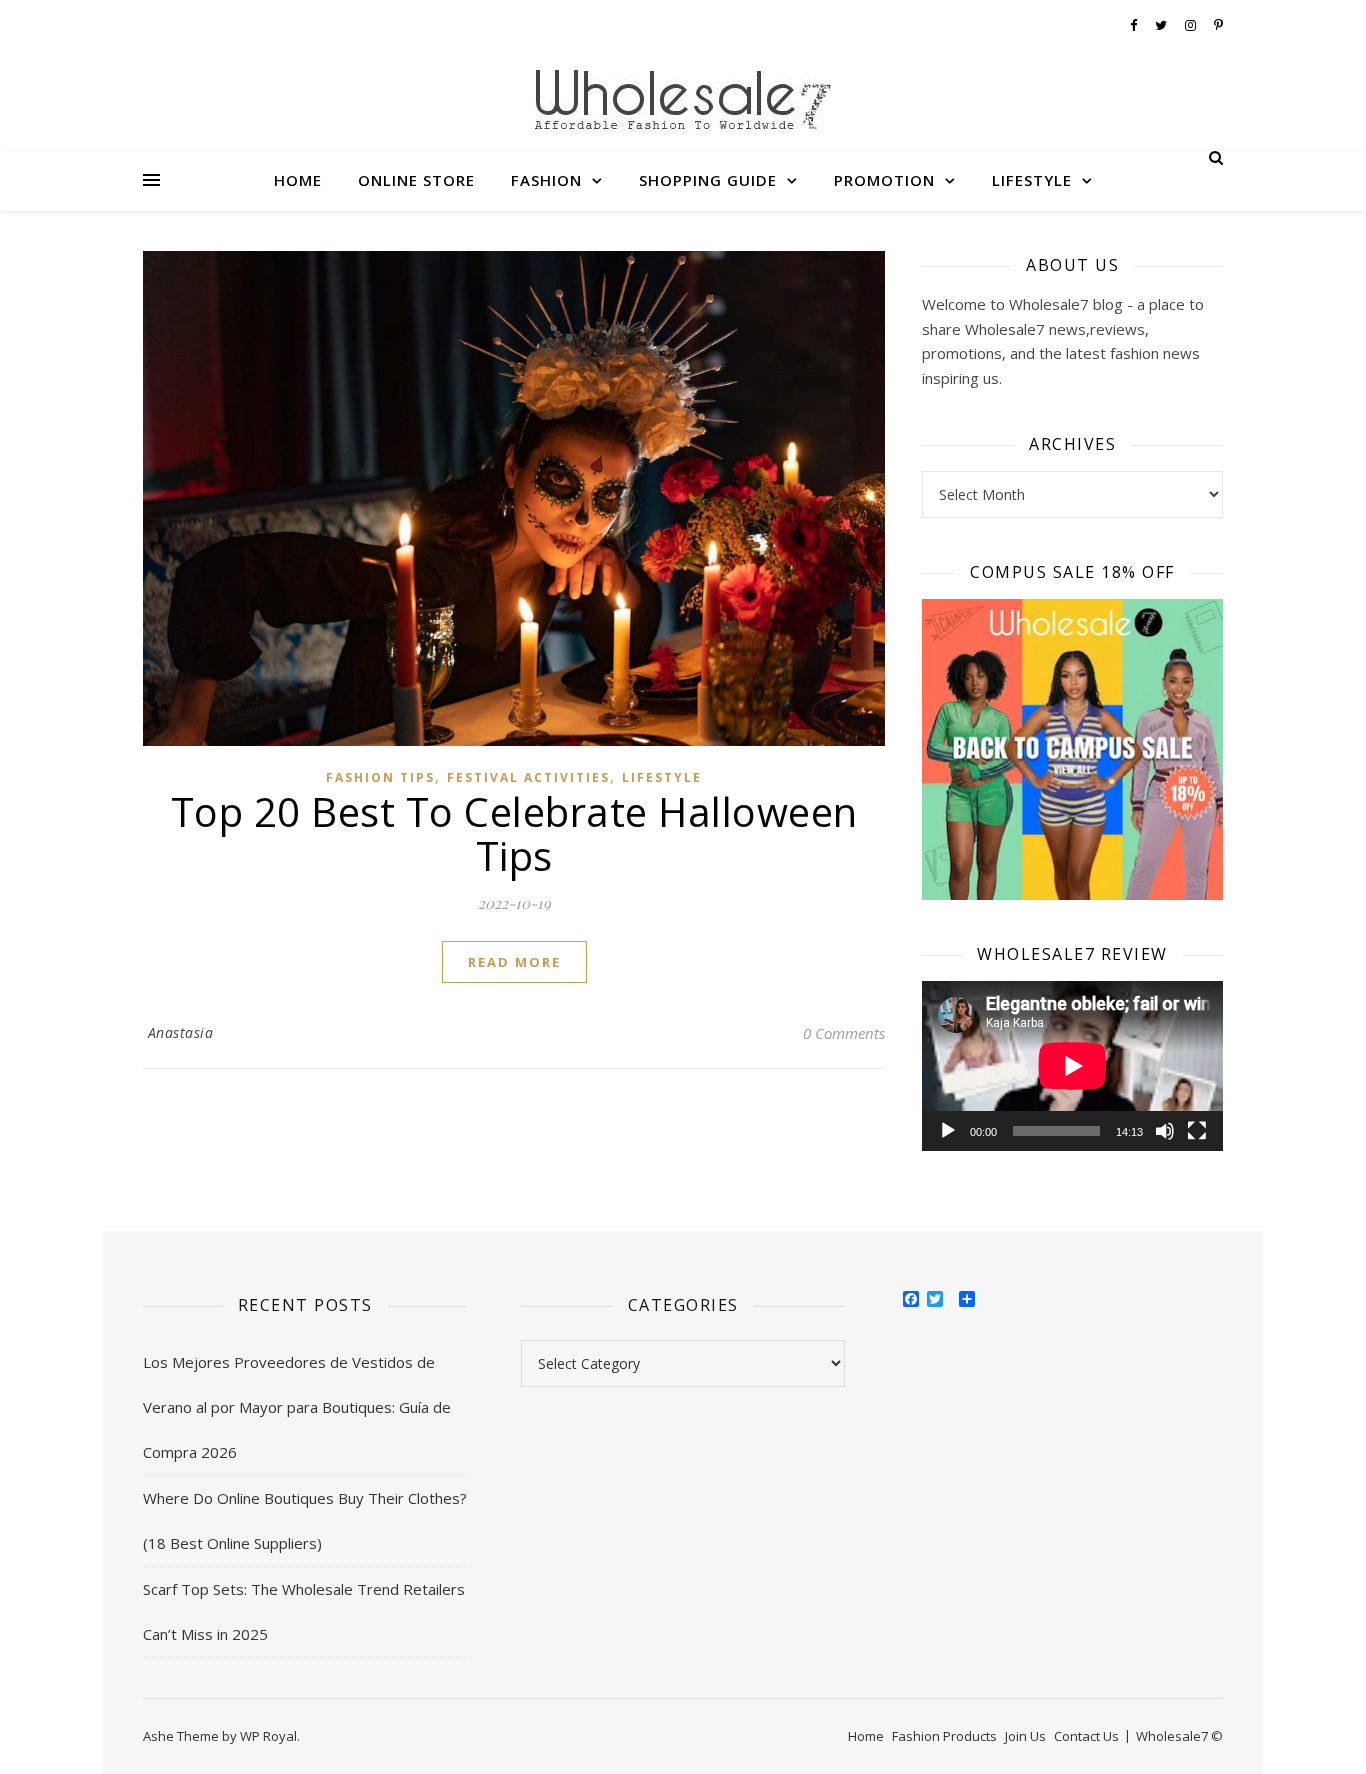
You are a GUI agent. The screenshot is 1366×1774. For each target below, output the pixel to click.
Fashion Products (944, 1736)
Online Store (416, 180)
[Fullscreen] (1197, 1131)
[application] (1072, 1065)
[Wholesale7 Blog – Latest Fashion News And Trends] (683, 104)
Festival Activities (528, 777)
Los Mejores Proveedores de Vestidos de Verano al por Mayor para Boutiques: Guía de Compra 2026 (297, 1407)
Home (298, 180)
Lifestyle (1032, 180)
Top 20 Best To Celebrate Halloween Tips (514, 833)
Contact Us (1086, 1736)
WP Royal (268, 1736)
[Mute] (1165, 1131)
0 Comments (844, 1033)
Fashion (546, 180)
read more (514, 962)
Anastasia (181, 1032)
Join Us (1025, 1736)
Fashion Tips (380, 777)
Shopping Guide (708, 180)
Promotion (884, 180)
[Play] (948, 1131)
